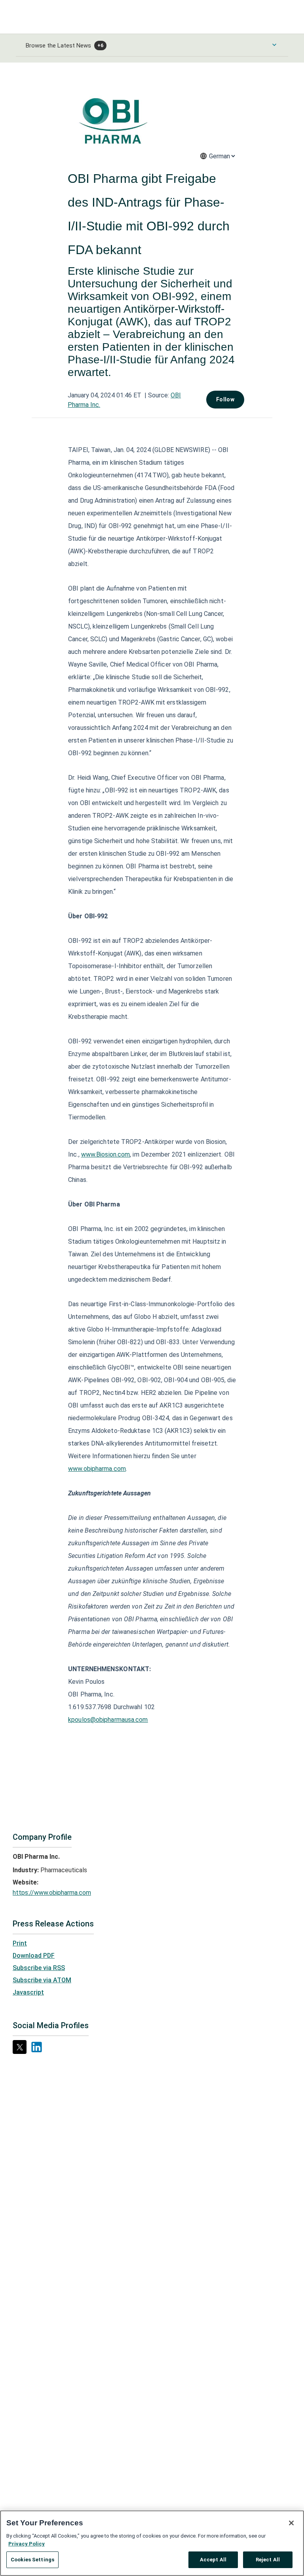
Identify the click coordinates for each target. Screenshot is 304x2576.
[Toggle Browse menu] (274, 45)
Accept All (213, 2560)
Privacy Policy (27, 2544)
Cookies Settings (32, 2560)
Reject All (268, 2560)
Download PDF (34, 1956)
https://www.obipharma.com (52, 1893)
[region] (152, 2543)
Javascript (28, 1992)
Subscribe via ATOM (42, 1980)
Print (20, 1943)
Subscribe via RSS (39, 1968)
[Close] (291, 2523)
